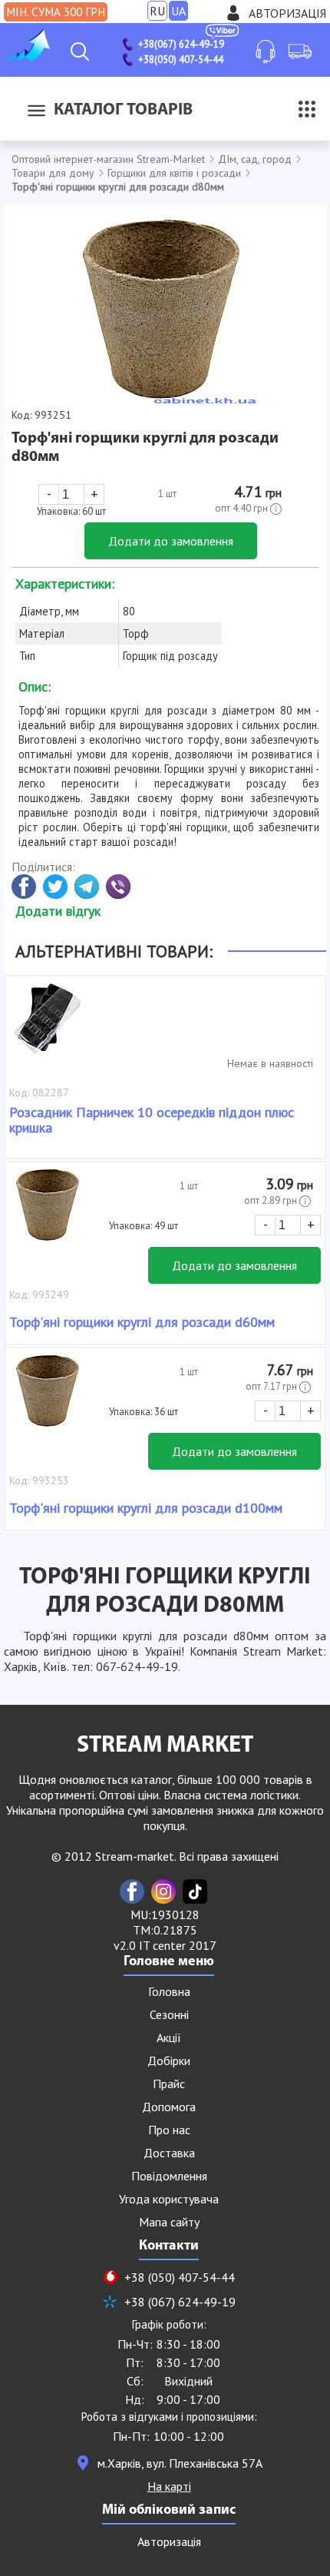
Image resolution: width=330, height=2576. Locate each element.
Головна (169, 1991)
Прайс (169, 2084)
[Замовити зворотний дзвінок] (266, 51)
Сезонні (169, 2014)
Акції (169, 2037)
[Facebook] (132, 1891)
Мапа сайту (169, 2222)
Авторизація (287, 13)
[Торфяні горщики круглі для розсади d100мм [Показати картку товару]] (48, 1398)
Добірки (169, 2060)
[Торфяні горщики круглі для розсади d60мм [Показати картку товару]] (48, 1212)
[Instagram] (163, 1891)
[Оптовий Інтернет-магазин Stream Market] (27, 57)
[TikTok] (195, 1891)
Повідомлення (169, 2176)
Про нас (169, 2130)
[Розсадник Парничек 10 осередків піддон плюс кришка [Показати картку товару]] (48, 1026)
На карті (169, 2486)
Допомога (169, 2107)
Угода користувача (169, 2199)
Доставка (169, 2153)
